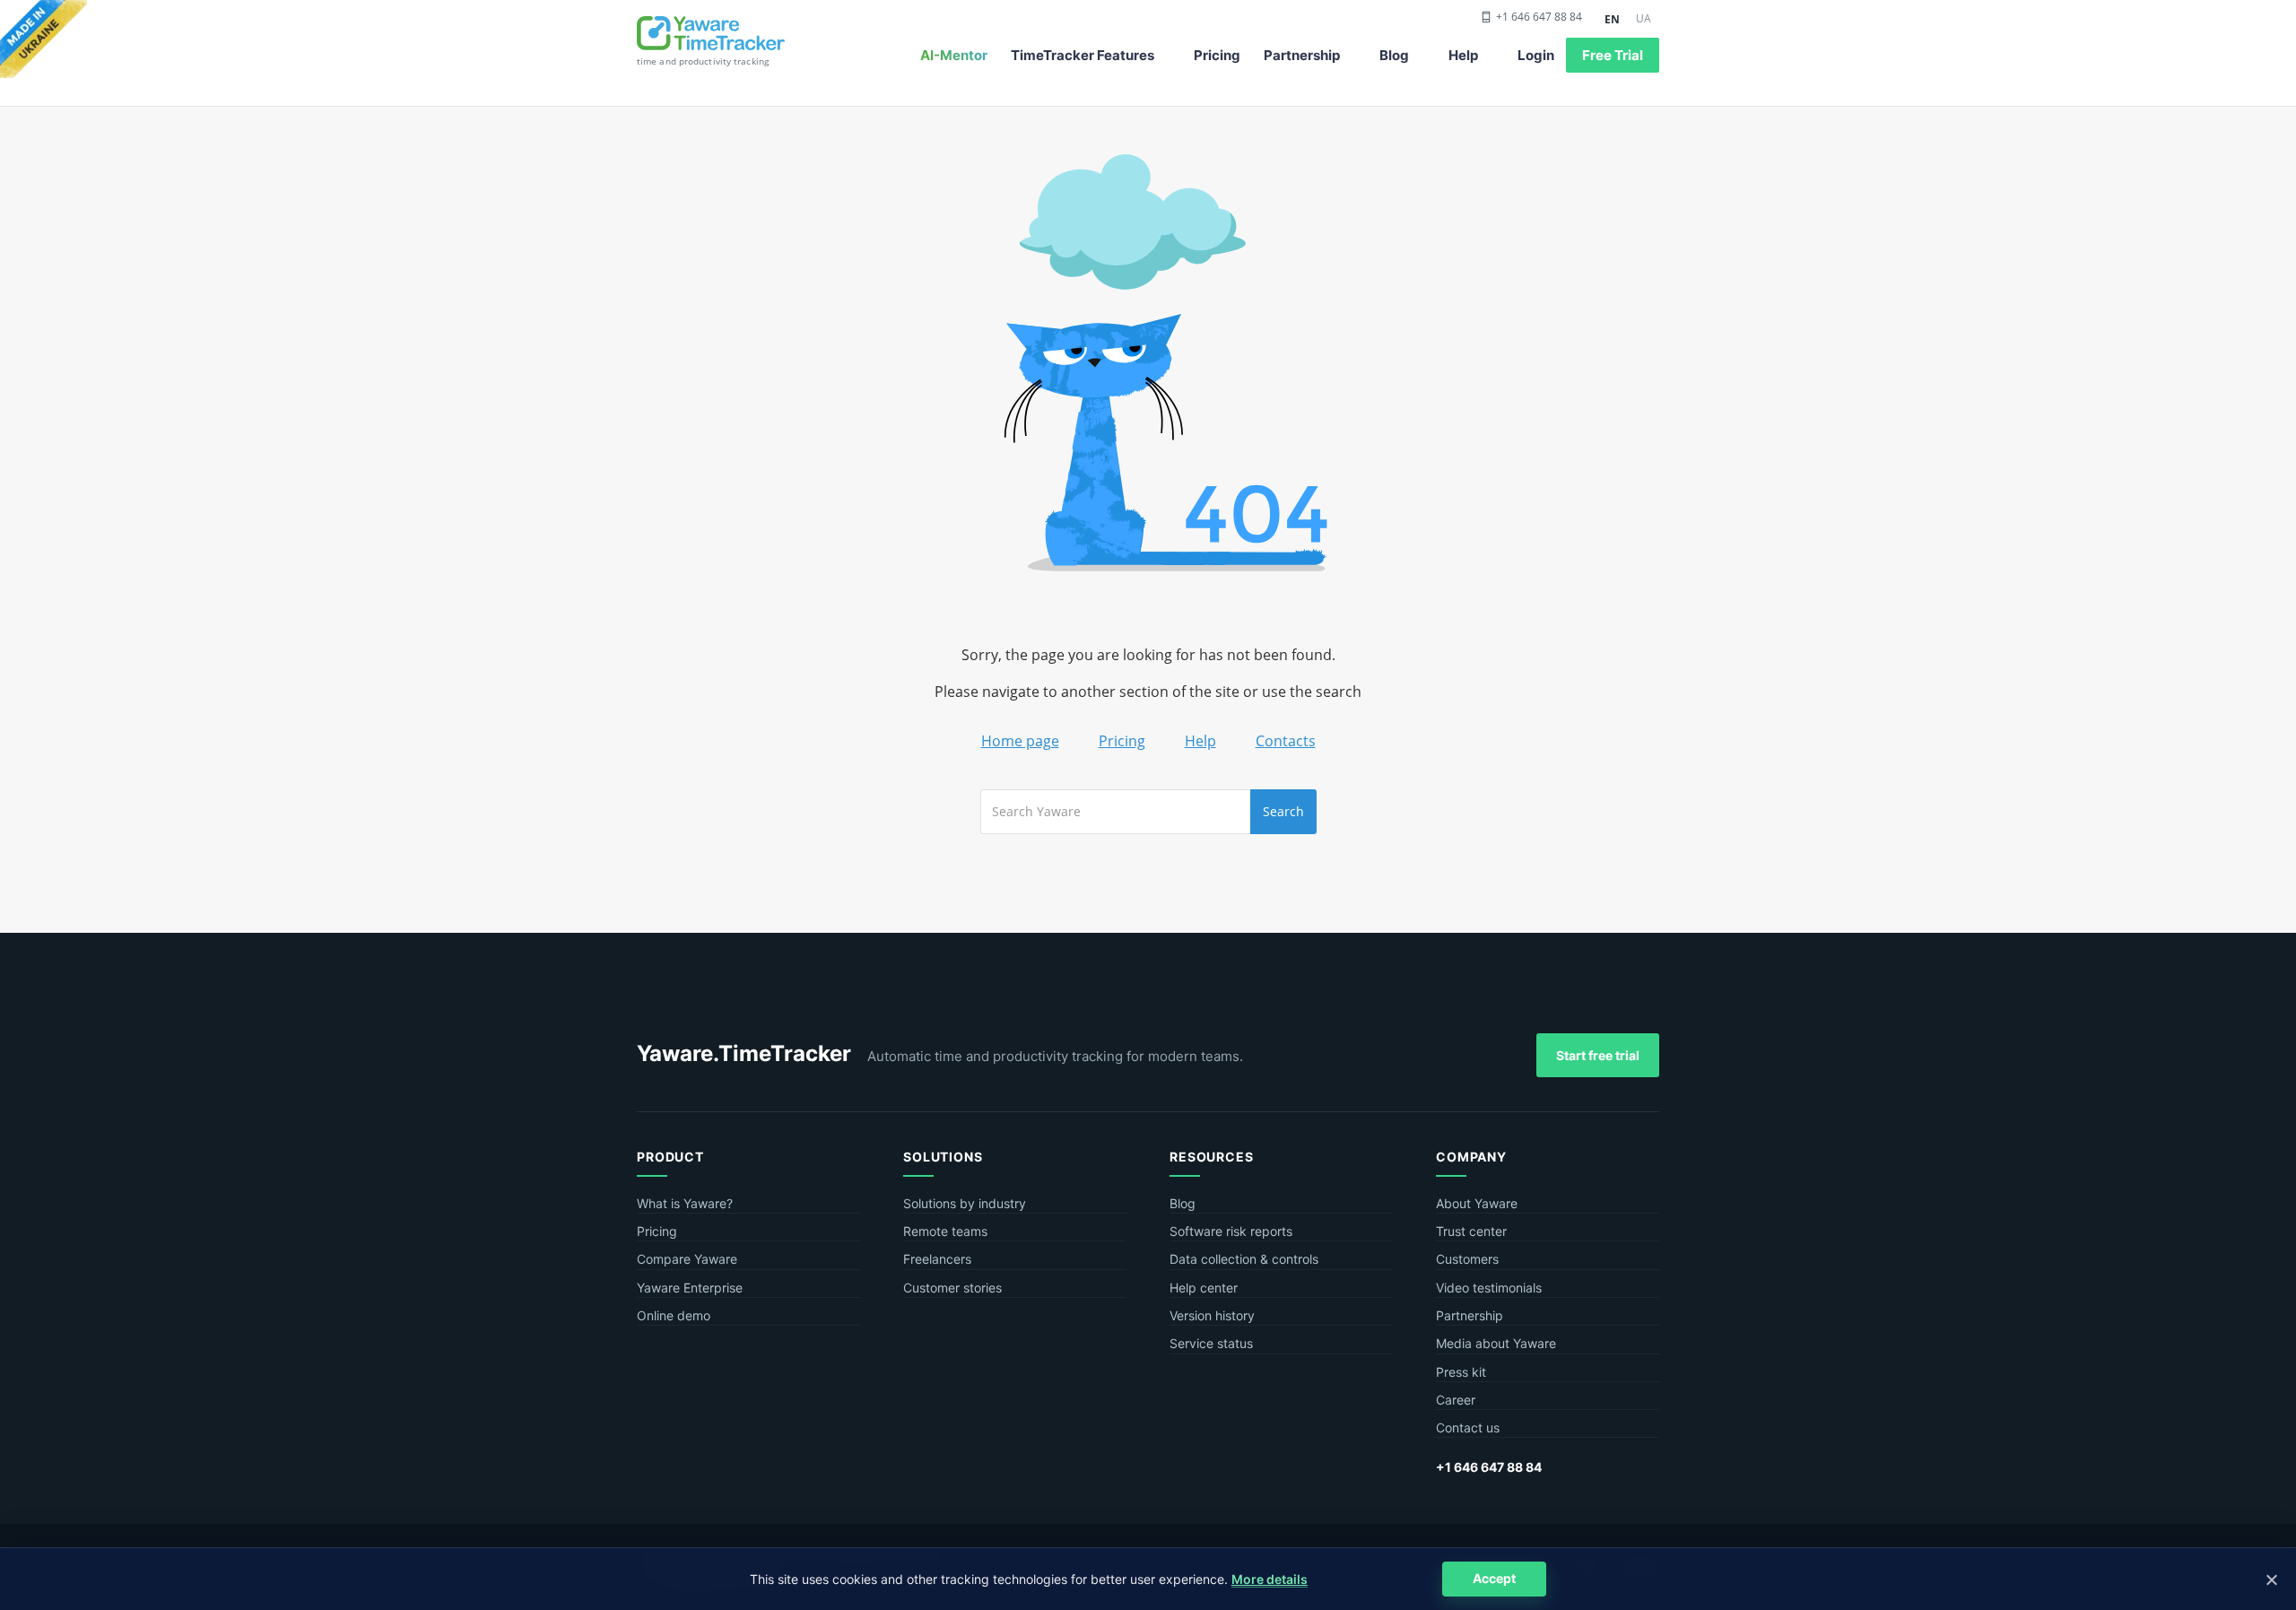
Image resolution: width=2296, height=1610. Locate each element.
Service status (1211, 1343)
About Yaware (1477, 1203)
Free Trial (1613, 55)
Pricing (1217, 55)
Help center (1204, 1288)
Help (1463, 55)
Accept (1494, 1578)
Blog (1394, 55)
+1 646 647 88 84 (1539, 17)
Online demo (674, 1315)
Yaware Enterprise (690, 1288)
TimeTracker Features (1083, 55)
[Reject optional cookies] (2271, 1580)
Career (1456, 1400)
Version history (1212, 1315)
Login (1536, 55)
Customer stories (952, 1288)
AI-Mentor (954, 55)
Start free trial (1598, 1055)
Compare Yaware (687, 1259)
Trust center (1471, 1231)
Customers (1467, 1259)
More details (1270, 1579)
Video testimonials (1489, 1288)
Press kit (1461, 1372)
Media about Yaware (1496, 1343)
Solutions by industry (965, 1203)
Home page (1020, 741)
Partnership (1302, 55)
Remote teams (945, 1231)
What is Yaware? (685, 1203)
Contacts (1286, 741)
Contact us (1468, 1427)
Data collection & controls (1244, 1259)
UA (1644, 18)
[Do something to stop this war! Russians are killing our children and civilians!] (43, 40)
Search (1283, 811)
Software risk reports (1231, 1231)
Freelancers (937, 1259)
